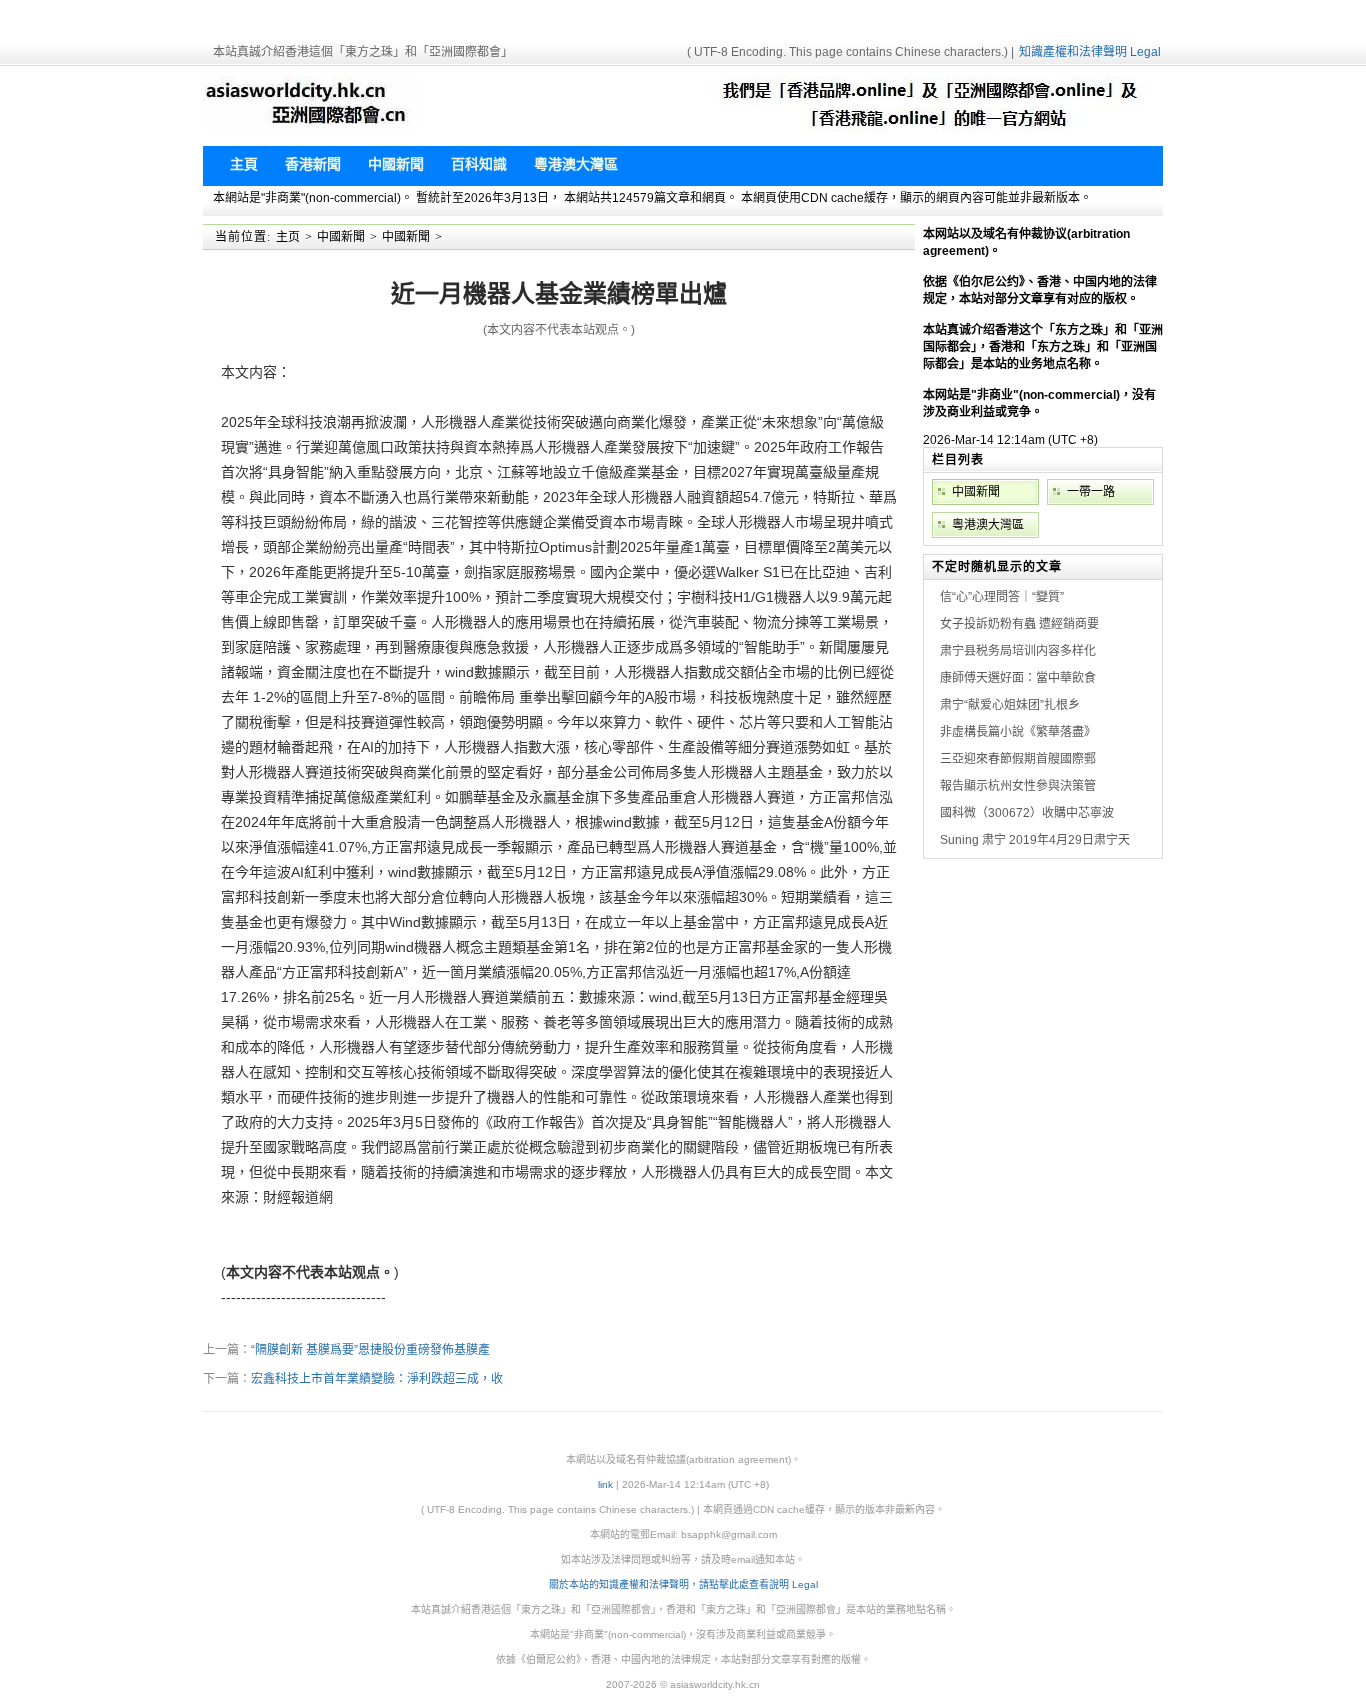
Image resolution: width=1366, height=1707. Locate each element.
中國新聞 (341, 237)
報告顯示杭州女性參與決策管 (1018, 786)
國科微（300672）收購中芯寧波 (1027, 813)
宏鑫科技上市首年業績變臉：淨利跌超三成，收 (377, 1379)
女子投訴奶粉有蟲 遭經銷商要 (1019, 624)
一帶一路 (1091, 492)
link (605, 1484)
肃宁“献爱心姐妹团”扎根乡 (1010, 705)
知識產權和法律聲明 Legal (1090, 52)
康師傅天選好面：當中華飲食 (1018, 678)
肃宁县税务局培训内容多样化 (1018, 651)
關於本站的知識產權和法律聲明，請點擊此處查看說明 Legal (683, 1584)
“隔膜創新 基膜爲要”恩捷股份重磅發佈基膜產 (370, 1350)
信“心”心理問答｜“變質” (1002, 597)
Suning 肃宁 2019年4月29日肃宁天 (1035, 840)
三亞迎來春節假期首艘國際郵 (1018, 759)
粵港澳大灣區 (988, 525)
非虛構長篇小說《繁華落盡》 (1018, 732)
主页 (288, 237)
